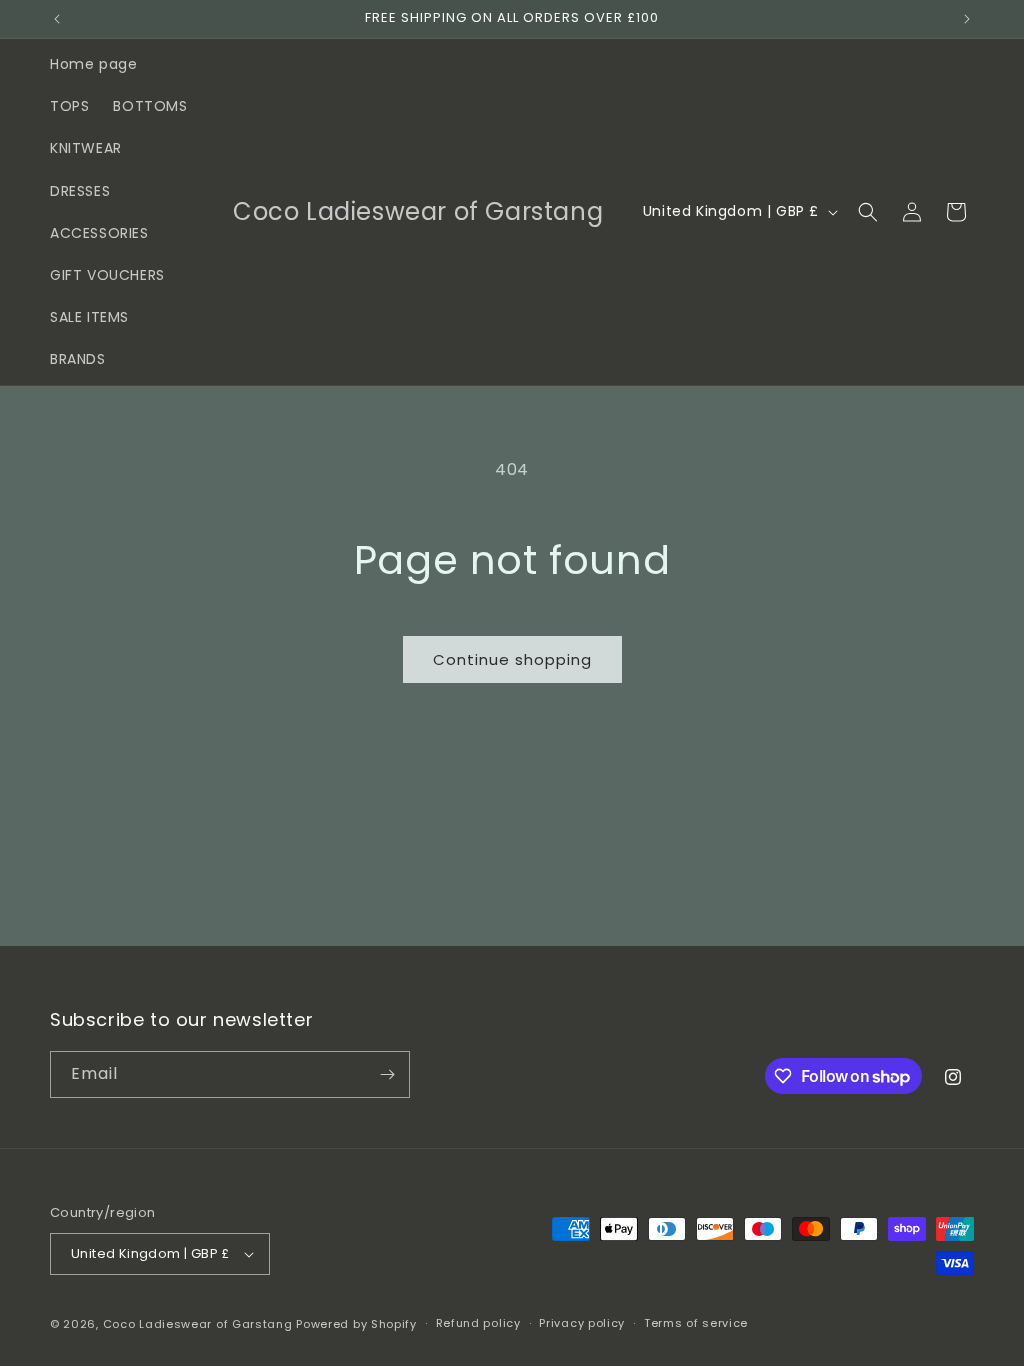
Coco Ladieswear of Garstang (198, 1324)
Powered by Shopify (356, 1324)
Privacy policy (582, 1323)
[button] (868, 212)
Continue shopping (512, 659)
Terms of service (696, 1323)
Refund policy (478, 1323)
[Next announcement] (967, 19)
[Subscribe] (387, 1074)
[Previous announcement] (57, 19)
